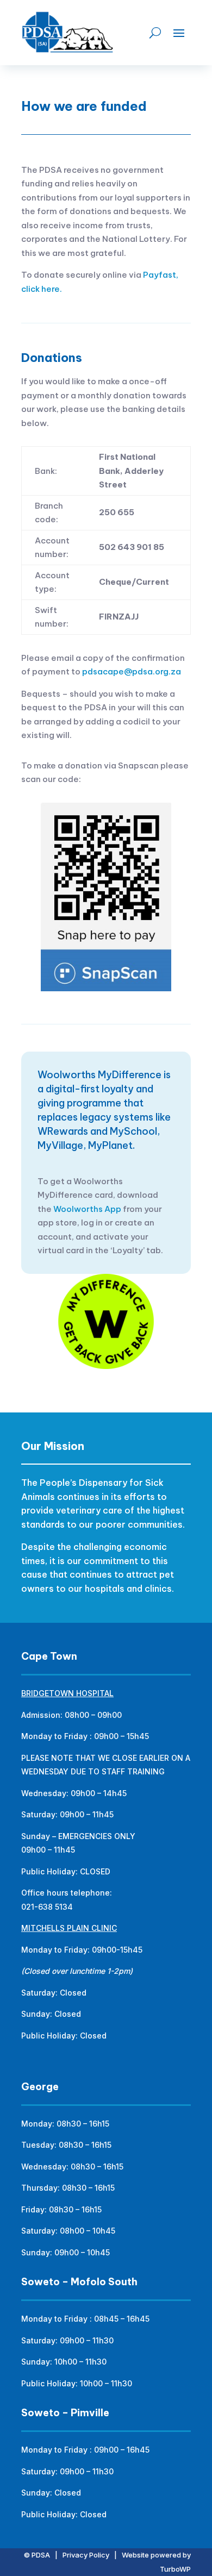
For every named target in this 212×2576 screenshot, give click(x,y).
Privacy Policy (86, 2555)
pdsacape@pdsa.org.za (132, 671)
